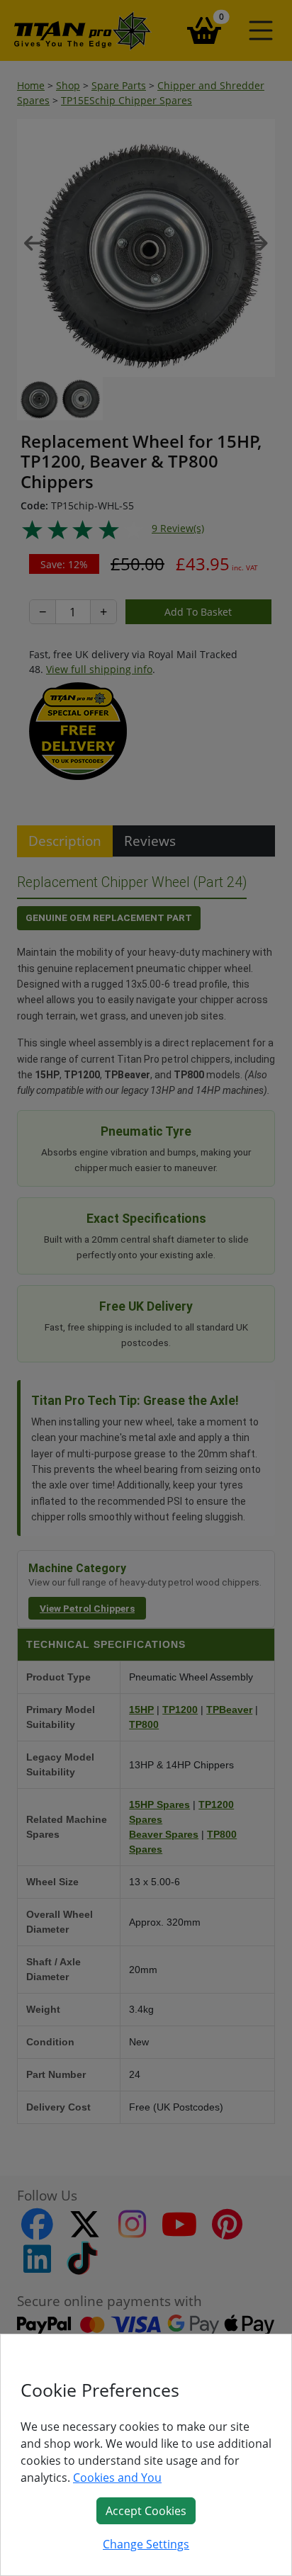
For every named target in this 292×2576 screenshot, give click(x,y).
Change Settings (146, 2544)
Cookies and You (117, 2478)
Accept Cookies (146, 2511)
